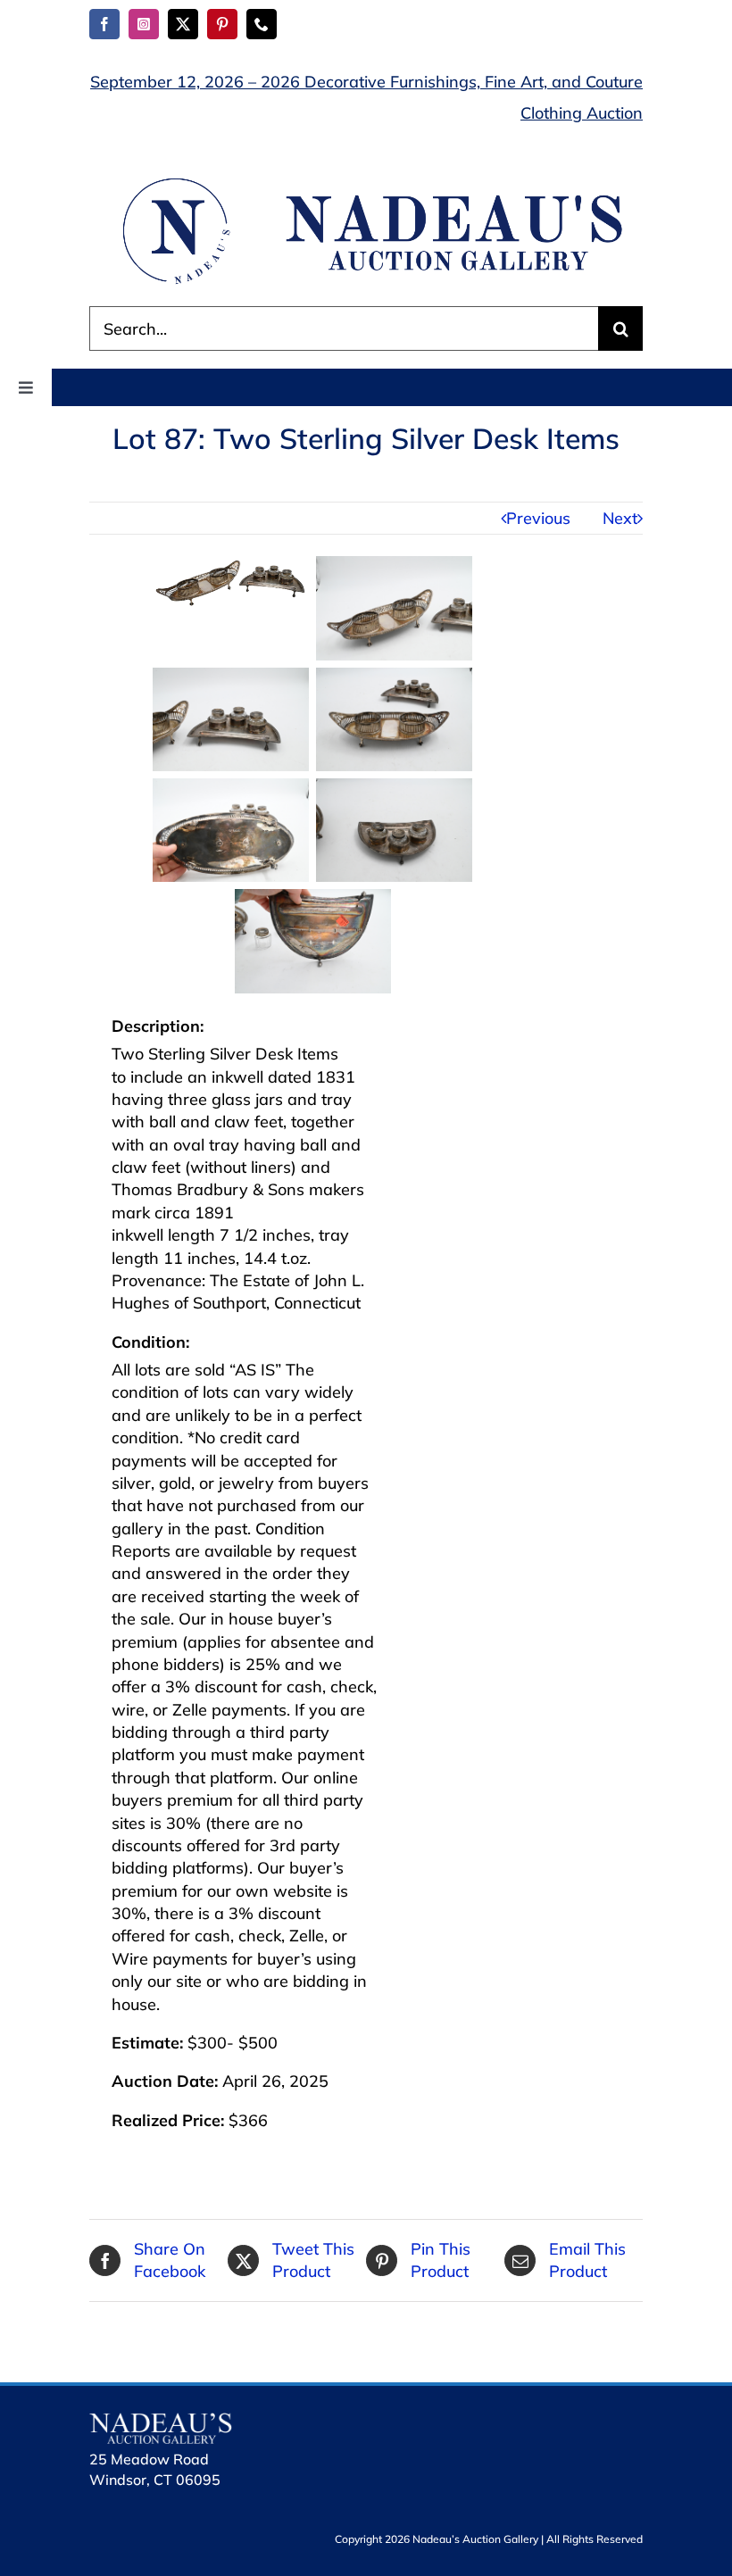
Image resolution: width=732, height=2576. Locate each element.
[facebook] (104, 24)
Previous (538, 518)
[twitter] (183, 24)
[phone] (262, 24)
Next (620, 518)
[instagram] (144, 24)
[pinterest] (222, 24)
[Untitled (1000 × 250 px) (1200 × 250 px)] (366, 181)
